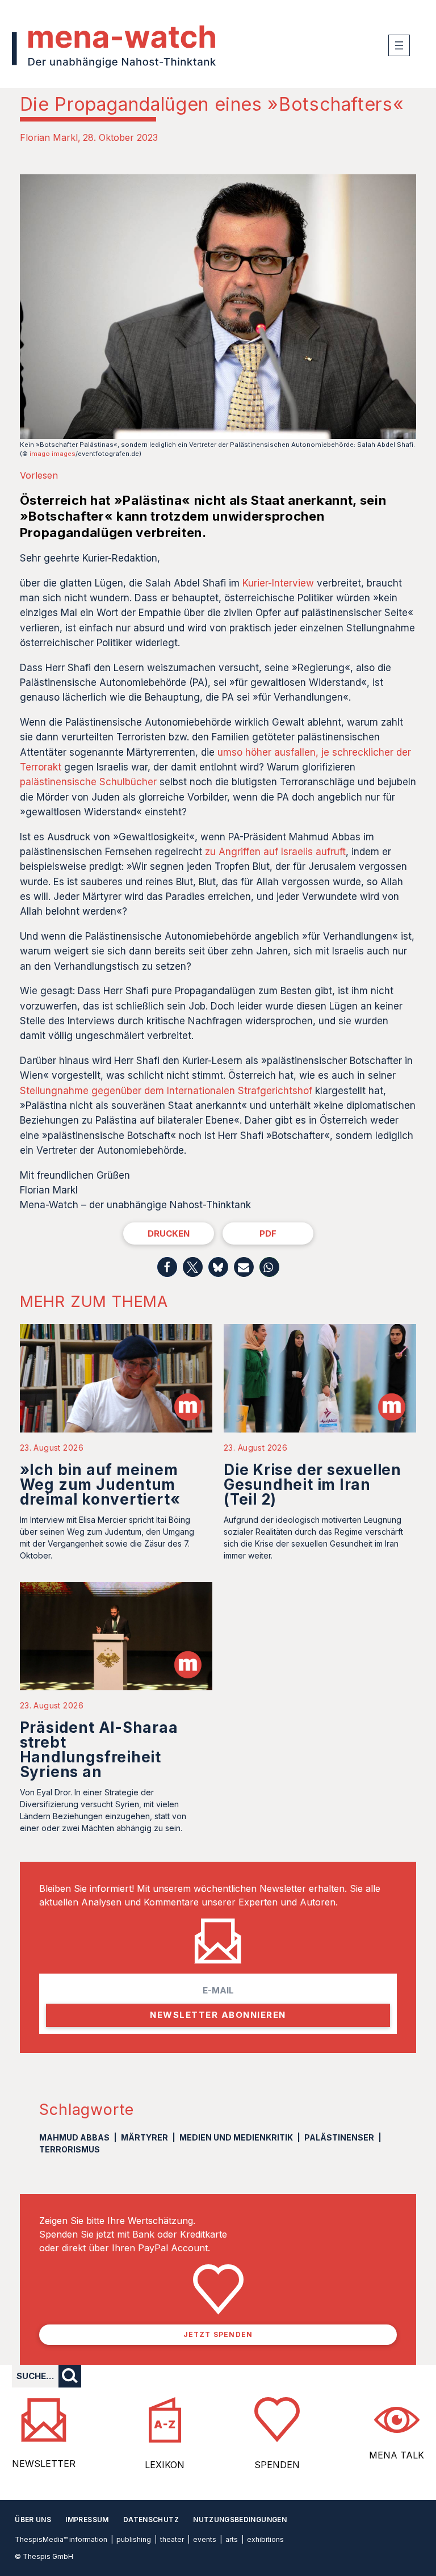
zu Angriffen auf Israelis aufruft (275, 852)
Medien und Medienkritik (236, 2137)
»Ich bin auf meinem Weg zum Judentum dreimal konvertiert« (100, 1484)
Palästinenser (339, 2137)
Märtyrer (144, 2137)
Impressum (87, 2520)
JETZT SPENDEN (218, 2334)
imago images (53, 454)
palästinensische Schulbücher (88, 782)
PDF (268, 1233)
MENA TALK (397, 2455)
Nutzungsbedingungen (240, 2520)
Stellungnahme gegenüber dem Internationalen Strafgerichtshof (166, 1091)
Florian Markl (49, 137)
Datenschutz (151, 2520)
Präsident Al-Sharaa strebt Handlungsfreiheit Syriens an (99, 1750)
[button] (167, 1267)
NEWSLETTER (44, 2464)
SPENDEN (277, 2465)
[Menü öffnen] (399, 45)
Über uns (33, 2520)
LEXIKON (165, 2465)
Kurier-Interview (278, 583)
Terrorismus (70, 2149)
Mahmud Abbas (74, 2137)
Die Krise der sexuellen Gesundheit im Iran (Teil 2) (313, 1484)
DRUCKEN (169, 1233)
